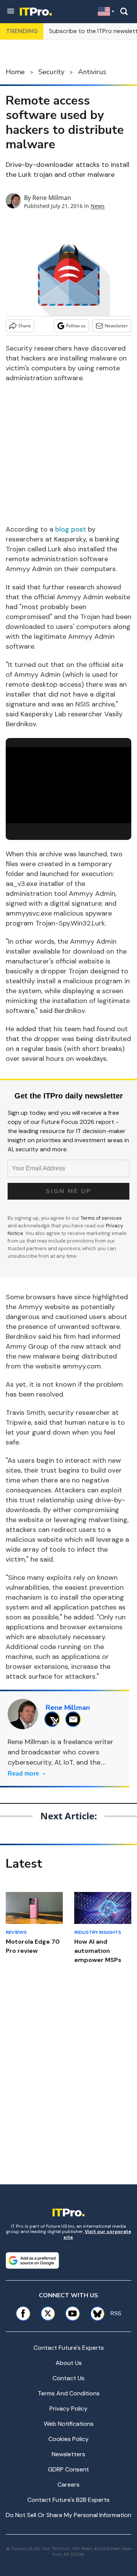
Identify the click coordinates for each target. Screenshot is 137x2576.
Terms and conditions (69, 2393)
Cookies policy (68, 2439)
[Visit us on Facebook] (23, 2313)
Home (15, 72)
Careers (68, 2485)
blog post (71, 529)
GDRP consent (68, 2469)
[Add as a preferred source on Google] (32, 2260)
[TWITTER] (54, 1719)
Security (51, 72)
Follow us (76, 326)
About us (69, 2363)
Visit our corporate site (97, 2234)
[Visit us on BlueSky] (95, 2313)
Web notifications (69, 2424)
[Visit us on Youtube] (72, 2313)
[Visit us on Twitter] (48, 2313)
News (98, 206)
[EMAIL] (75, 1719)
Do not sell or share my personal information (68, 2515)
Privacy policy (68, 2409)
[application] (68, 782)
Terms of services (101, 1218)
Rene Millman (52, 198)
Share (25, 326)
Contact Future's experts (69, 2348)
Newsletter (116, 326)
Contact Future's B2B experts (68, 2500)
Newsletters (68, 2454)
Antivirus (92, 72)
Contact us (68, 2378)
